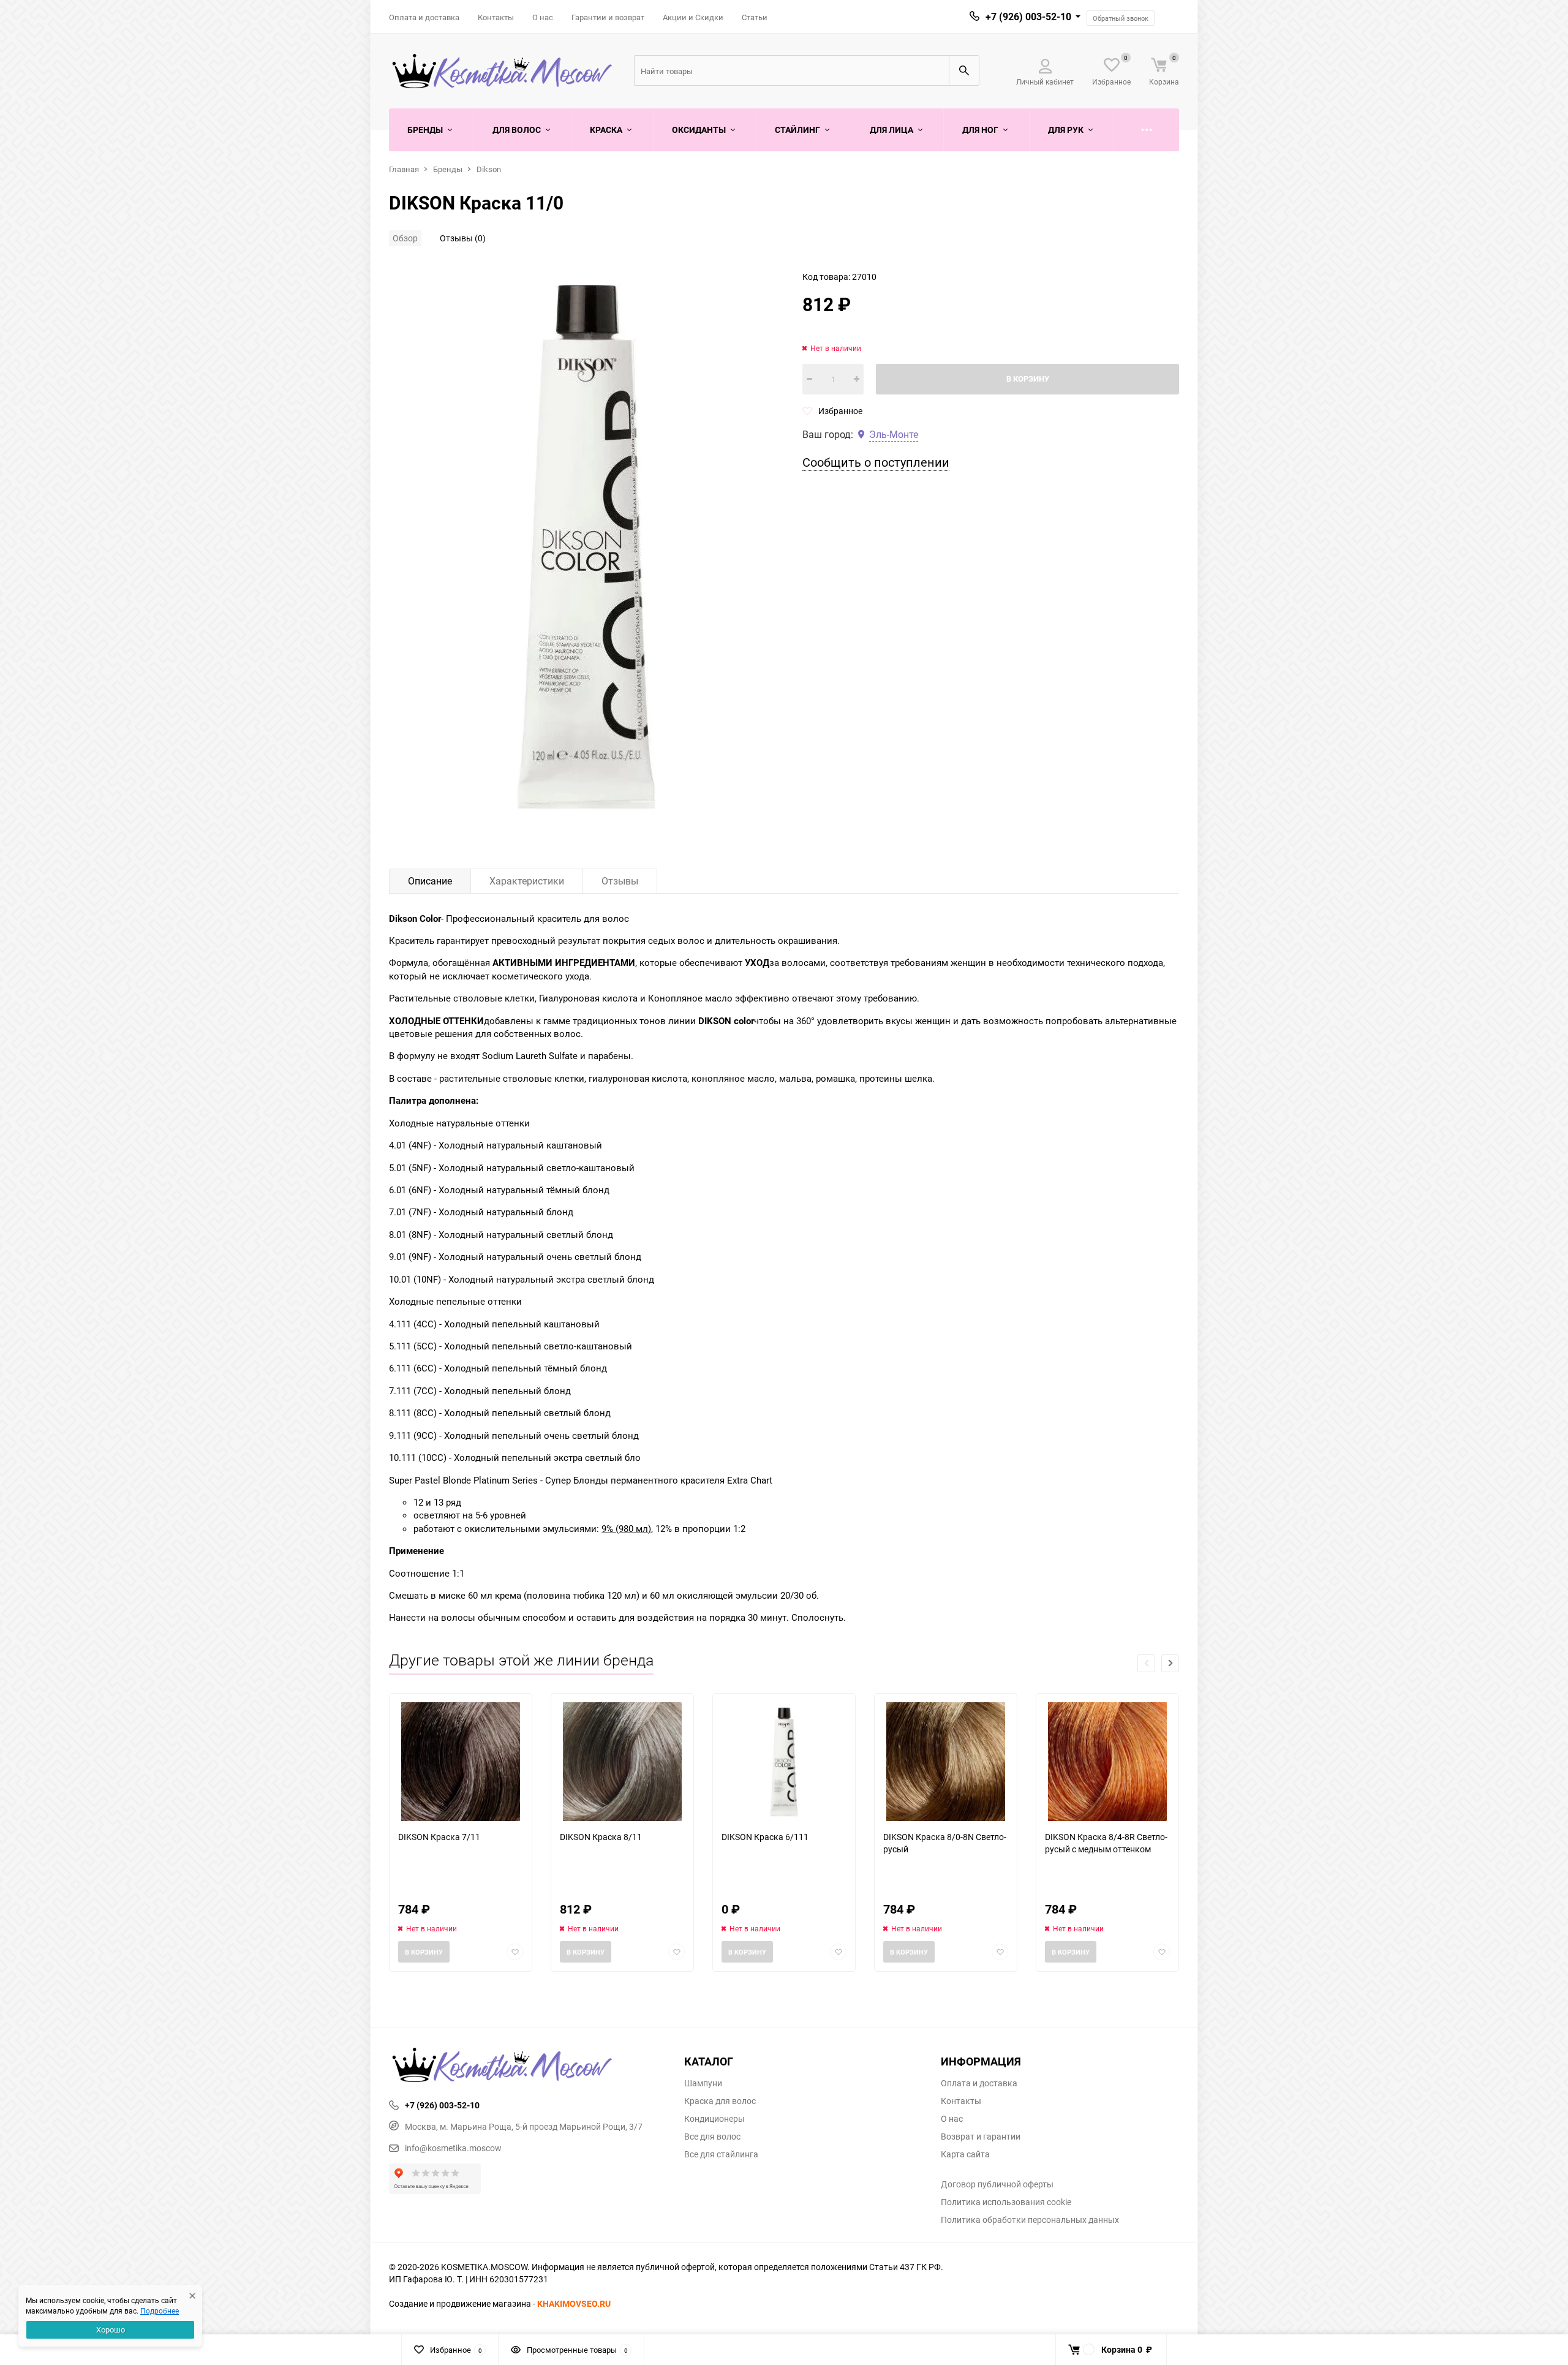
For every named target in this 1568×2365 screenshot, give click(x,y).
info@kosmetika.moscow (453, 2148)
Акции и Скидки (693, 17)
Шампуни (703, 2083)
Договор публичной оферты (997, 2184)
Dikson (489, 169)
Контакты (496, 17)
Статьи (755, 17)
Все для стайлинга (721, 2154)
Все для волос (712, 2137)
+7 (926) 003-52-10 (1028, 17)
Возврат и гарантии (981, 2137)
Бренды (448, 169)
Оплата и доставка (424, 17)
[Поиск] (964, 70)
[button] (1170, 1663)
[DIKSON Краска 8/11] (622, 1762)
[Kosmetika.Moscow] (527, 2066)
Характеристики (527, 881)
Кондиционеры (714, 2119)
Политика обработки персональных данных (1030, 2220)
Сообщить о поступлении (876, 462)
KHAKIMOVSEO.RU (574, 2303)
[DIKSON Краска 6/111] (784, 1762)
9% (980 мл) (626, 1528)
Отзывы (620, 881)
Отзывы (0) (463, 238)
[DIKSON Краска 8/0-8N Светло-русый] (946, 1762)
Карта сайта (965, 2154)
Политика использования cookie (1006, 2202)
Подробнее (160, 2310)
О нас (543, 17)
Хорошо (111, 2329)
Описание (430, 881)
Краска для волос (720, 2101)
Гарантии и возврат (608, 17)
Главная (404, 169)
